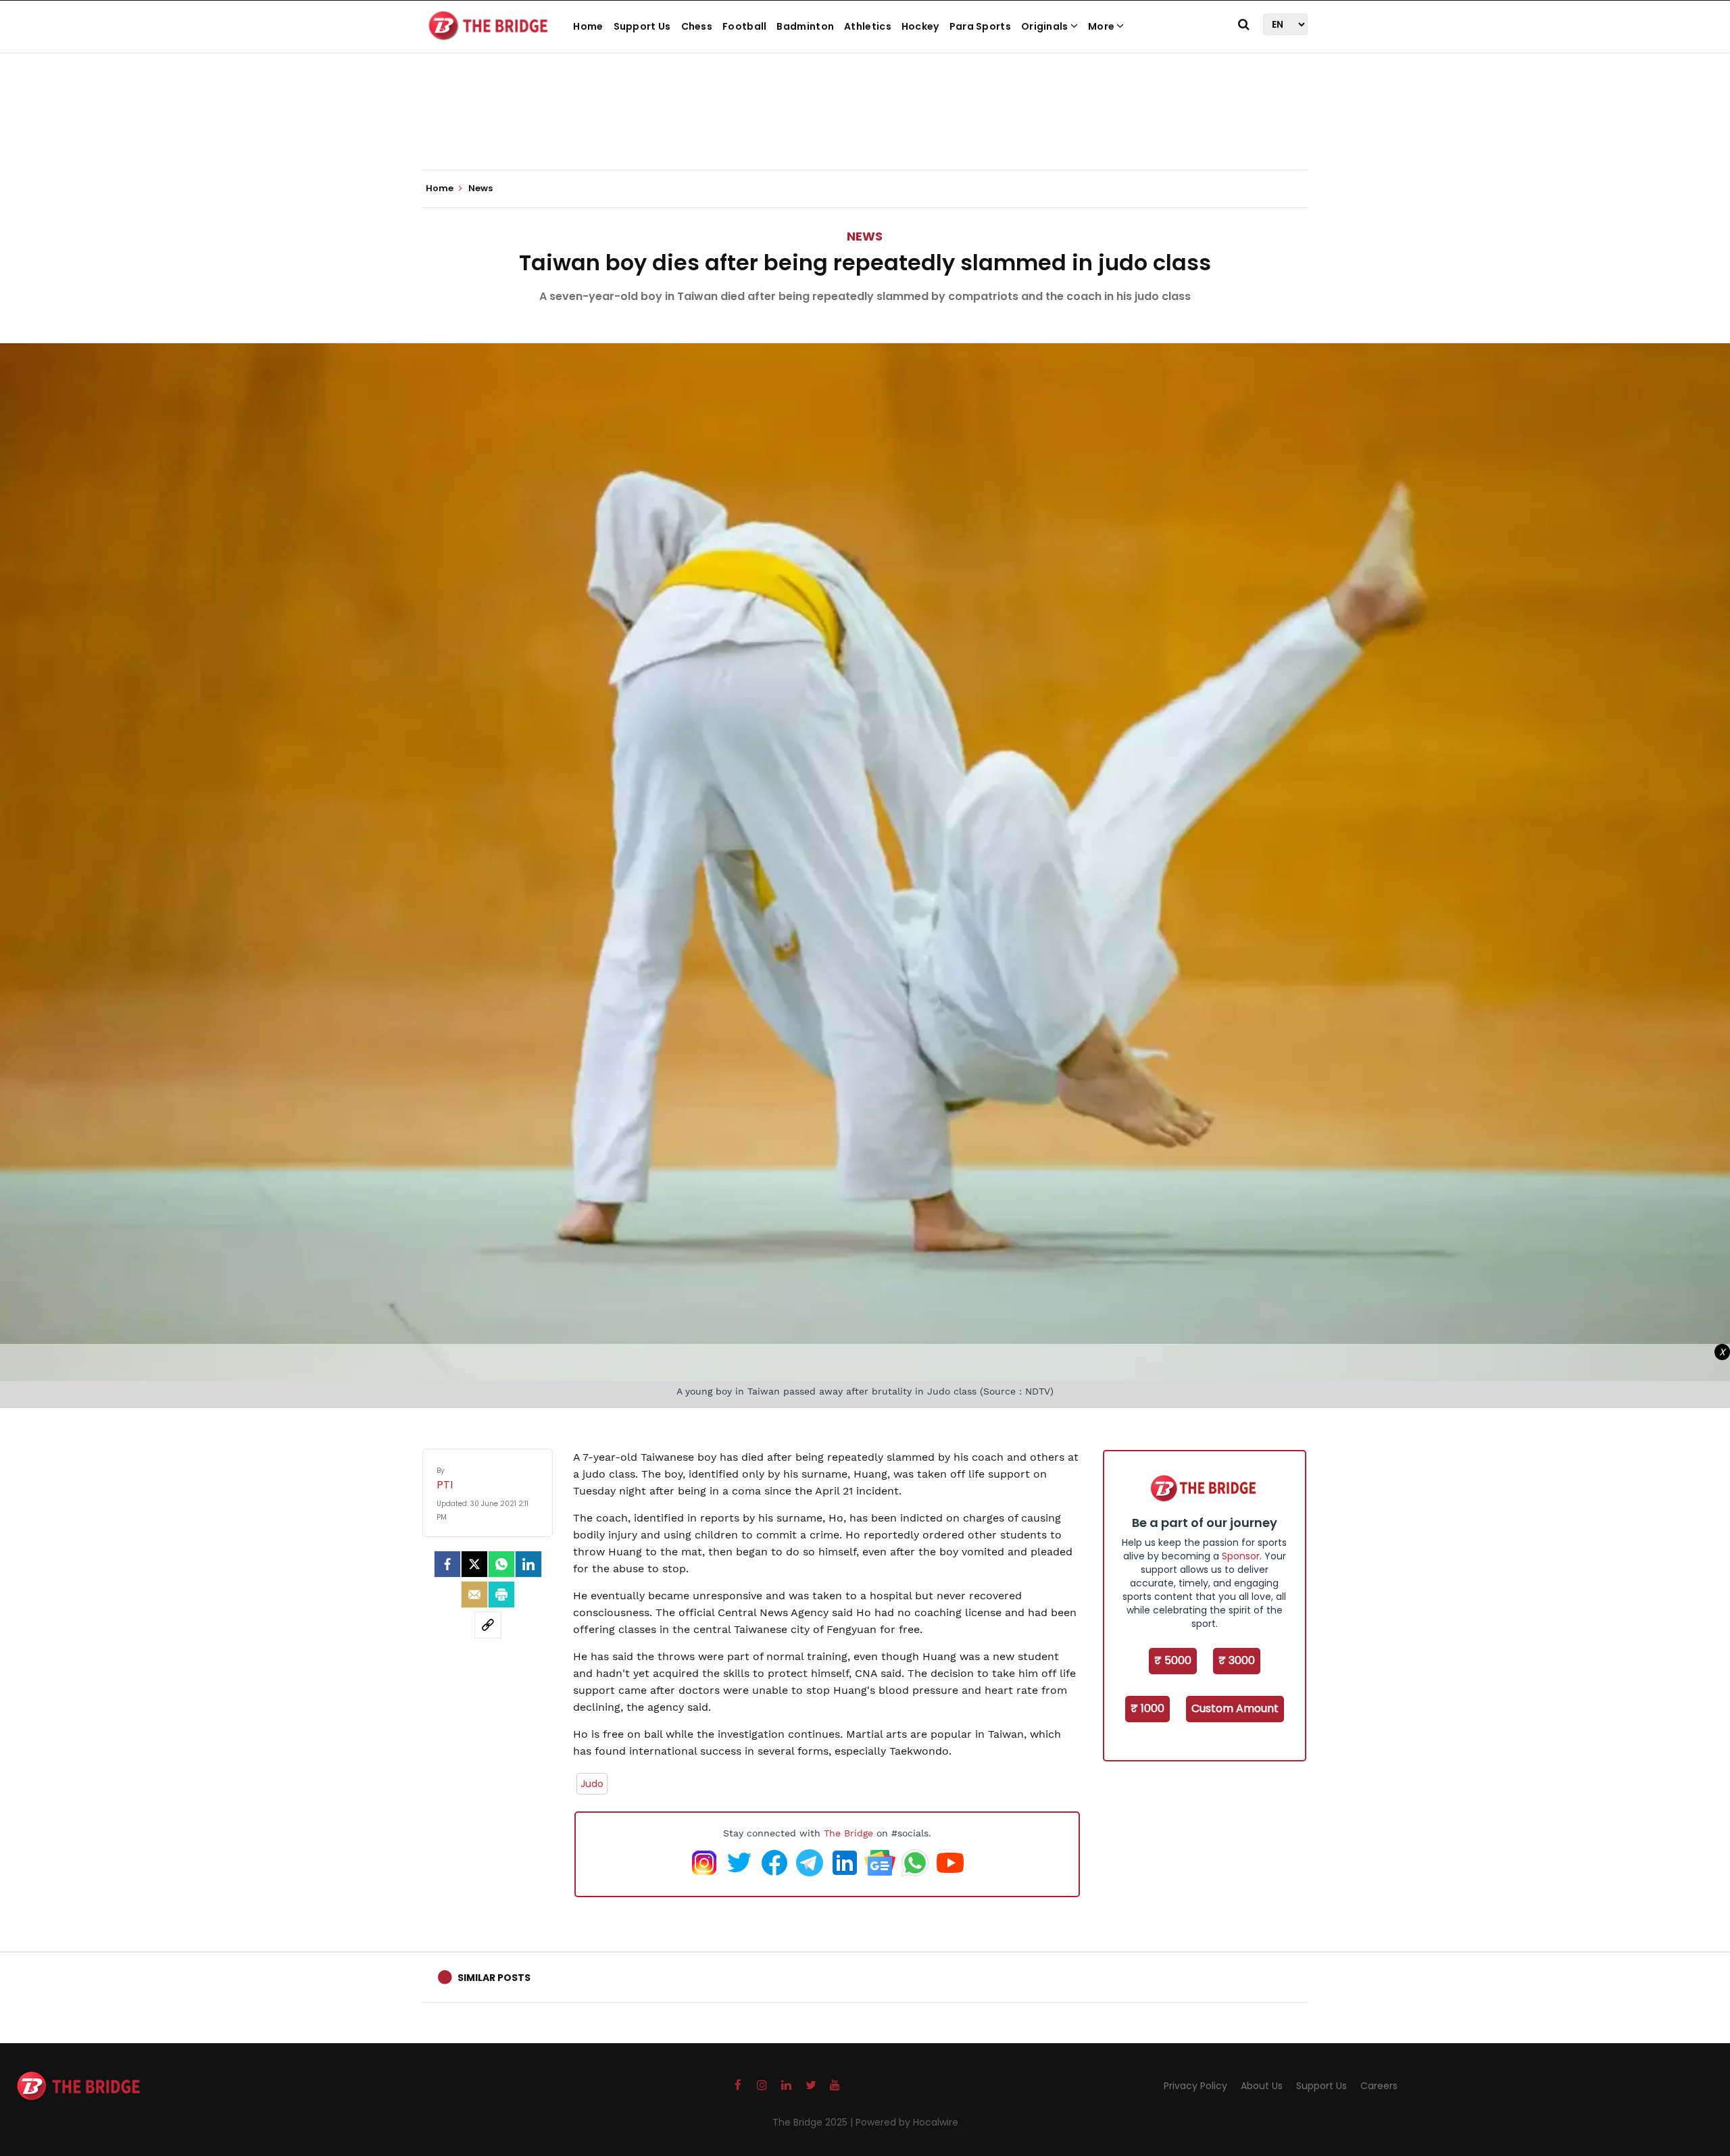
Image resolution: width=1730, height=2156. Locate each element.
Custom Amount (1235, 1708)
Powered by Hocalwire (907, 2122)
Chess (697, 26)
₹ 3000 (1237, 1660)
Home (588, 26)
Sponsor (1241, 1556)
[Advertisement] (865, 128)
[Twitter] (474, 1564)
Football (744, 26)
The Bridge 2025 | (814, 2122)
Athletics (868, 26)
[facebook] (447, 1564)
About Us (1262, 2086)
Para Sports (980, 26)
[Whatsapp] (501, 1564)
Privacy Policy (1195, 2086)
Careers (1379, 2086)
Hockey (920, 26)
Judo (592, 1784)
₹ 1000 (1147, 1708)
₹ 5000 (1173, 1660)
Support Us (642, 26)
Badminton (805, 26)
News (865, 236)
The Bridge (848, 1833)
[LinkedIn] (528, 1564)
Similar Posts (494, 1978)
